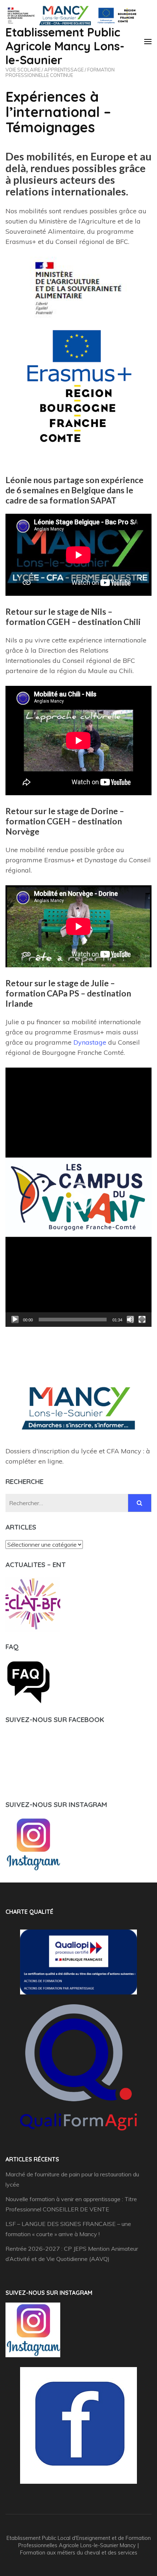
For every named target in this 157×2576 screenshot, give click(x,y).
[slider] (73, 1320)
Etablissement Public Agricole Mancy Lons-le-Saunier (65, 46)
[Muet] (130, 1320)
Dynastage (90, 1042)
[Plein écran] (142, 1320)
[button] (78, 1197)
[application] (78, 1197)
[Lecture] (15, 1320)
